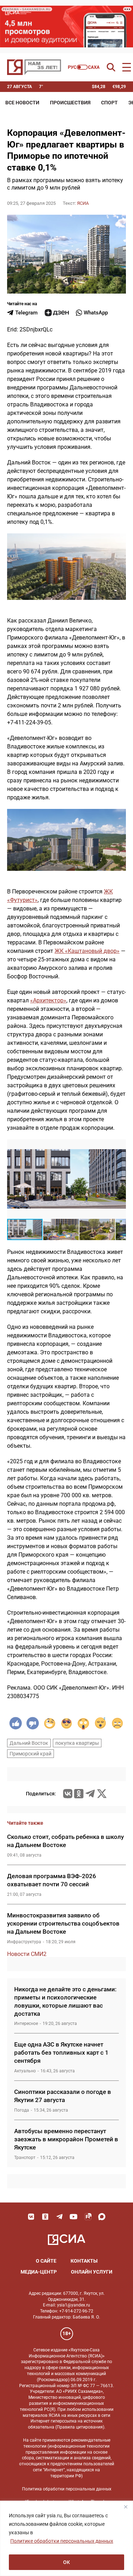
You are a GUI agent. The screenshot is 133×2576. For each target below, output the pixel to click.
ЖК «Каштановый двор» (87, 951)
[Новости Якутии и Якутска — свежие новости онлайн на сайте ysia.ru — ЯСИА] (34, 67)
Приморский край (31, 1754)
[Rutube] (88, 2217)
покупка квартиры (77, 1743)
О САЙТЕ (46, 2261)
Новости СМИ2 (27, 1954)
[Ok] (45, 2217)
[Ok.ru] (79, 1794)
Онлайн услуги (92, 2272)
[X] (102, 1794)
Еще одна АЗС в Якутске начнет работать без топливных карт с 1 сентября (61, 2053)
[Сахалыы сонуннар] (84, 67)
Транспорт (25, 2158)
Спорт (109, 103)
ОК (66, 2562)
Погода (22, 2110)
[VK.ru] (68, 1794)
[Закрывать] (126, 2507)
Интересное (26, 2024)
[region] (66, 2538)
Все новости (22, 103)
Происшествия (70, 103)
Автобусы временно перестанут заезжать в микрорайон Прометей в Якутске (66, 2139)
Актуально (25, 2071)
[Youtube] (74, 2217)
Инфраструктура (24, 1942)
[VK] (31, 2217)
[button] (120, 1146)
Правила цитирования (80, 2427)
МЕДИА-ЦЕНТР (39, 2272)
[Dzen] (57, 313)
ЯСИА (83, 203)
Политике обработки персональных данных (62, 2541)
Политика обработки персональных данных (67, 2489)
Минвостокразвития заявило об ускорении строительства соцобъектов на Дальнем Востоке (63, 1923)
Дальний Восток (29, 1743)
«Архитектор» (48, 1000)
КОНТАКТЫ (84, 2261)
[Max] (102, 2217)
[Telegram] (90, 1794)
